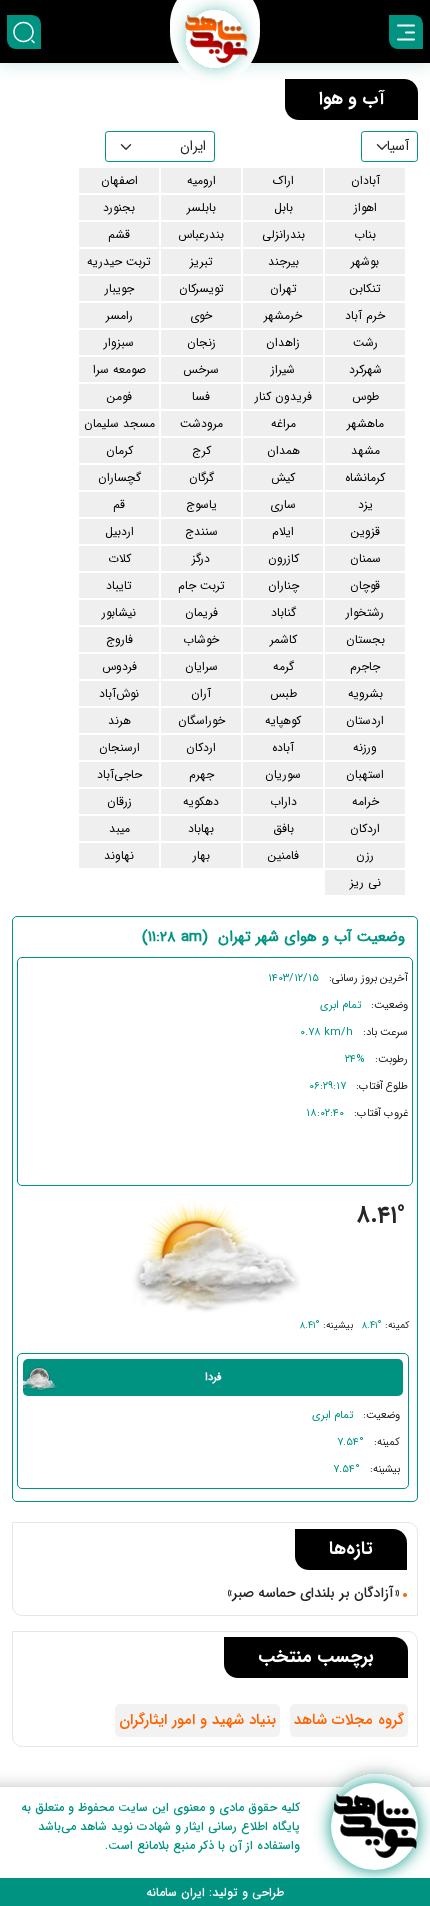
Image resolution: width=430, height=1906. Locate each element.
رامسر (119, 315)
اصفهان (119, 180)
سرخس (201, 369)
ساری (283, 504)
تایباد (119, 585)
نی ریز (365, 882)
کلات (119, 558)
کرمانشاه (365, 477)
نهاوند (119, 855)
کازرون (283, 558)
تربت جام (201, 585)
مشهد (365, 450)
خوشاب (201, 639)
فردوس (119, 666)
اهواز (365, 207)
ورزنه (365, 747)
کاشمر (283, 639)
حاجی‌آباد (119, 774)
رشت (365, 342)
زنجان (201, 342)
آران (201, 693)
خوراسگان (201, 720)
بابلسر (201, 207)
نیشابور (119, 612)
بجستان (365, 639)
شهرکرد (365, 369)
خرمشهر (283, 315)
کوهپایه (283, 720)
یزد (365, 504)
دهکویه (201, 801)
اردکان (201, 747)
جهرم (201, 774)
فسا (201, 396)
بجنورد (119, 207)
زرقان (119, 801)
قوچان (365, 585)
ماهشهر (365, 423)
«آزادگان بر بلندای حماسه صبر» (313, 1593)
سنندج (201, 531)
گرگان (201, 477)
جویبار (119, 288)
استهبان (365, 774)
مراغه (283, 423)
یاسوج (201, 504)
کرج (201, 450)
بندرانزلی (283, 234)
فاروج (119, 639)
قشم (119, 234)
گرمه (283, 666)
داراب (283, 801)
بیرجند (283, 261)
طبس (283, 693)
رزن (365, 855)
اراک (283, 180)
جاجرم (365, 666)
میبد (119, 828)
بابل (283, 207)
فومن (119, 396)
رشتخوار (365, 612)
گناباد (283, 612)
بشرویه (365, 693)
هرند (119, 720)
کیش (283, 477)
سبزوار (119, 342)
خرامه (365, 801)
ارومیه (201, 180)
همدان (283, 450)
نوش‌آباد (119, 693)
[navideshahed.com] (374, 1826)
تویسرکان (201, 288)
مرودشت (201, 423)
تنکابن (365, 288)
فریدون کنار (283, 396)
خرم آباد (365, 315)
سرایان (201, 666)
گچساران (119, 477)
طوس (365, 396)
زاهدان (283, 342)
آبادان (365, 180)
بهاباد (201, 828)
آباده (283, 747)
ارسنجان (119, 747)
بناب (365, 234)
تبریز (201, 261)
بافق (283, 828)
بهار (201, 855)
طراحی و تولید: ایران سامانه (215, 1892)
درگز (201, 558)
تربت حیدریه (119, 261)
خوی (201, 315)
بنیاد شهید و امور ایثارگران (197, 1720)
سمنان (365, 558)
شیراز (283, 369)
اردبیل (119, 531)
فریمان (201, 612)
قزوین (365, 531)
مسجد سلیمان (119, 423)
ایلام (283, 531)
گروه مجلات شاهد (349, 1720)
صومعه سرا (119, 369)
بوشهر (365, 261)
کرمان (119, 450)
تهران (283, 288)
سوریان (283, 774)
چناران (283, 585)
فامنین (283, 855)
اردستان (365, 720)
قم (119, 504)
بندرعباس (201, 234)
